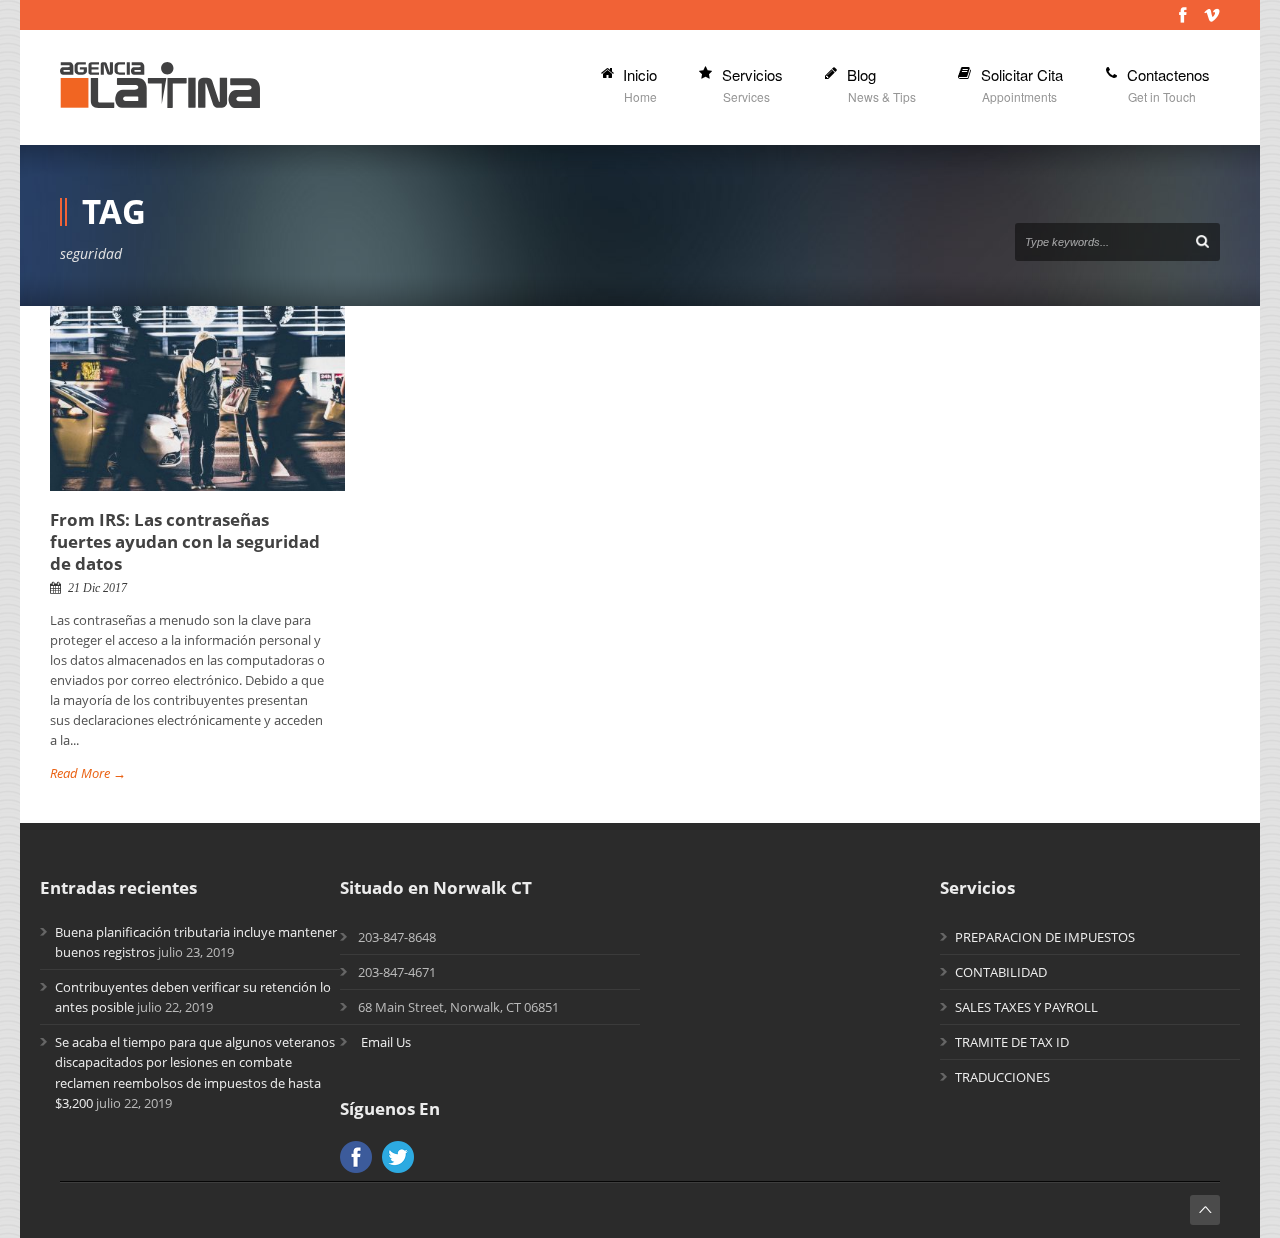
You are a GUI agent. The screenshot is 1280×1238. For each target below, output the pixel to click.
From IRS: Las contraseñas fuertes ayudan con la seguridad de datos (185, 541)
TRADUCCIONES (1002, 1077)
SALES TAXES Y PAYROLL (1026, 1007)
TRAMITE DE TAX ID (1012, 1042)
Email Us (386, 1042)
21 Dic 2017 (97, 588)
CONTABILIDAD (1001, 972)
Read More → (88, 773)
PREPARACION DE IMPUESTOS (1045, 937)
